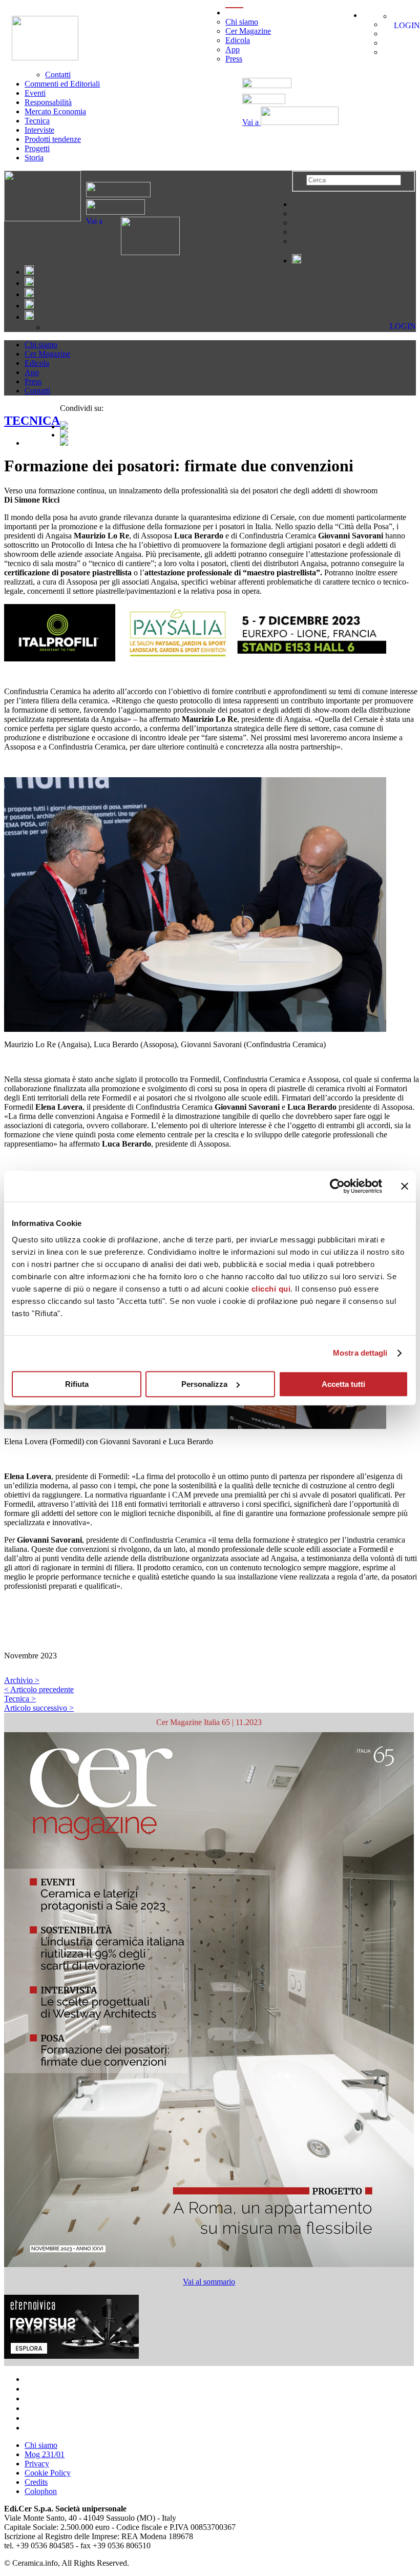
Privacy (37, 2464)
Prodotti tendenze (53, 139)
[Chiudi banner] (405, 1186)
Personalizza (204, 1384)
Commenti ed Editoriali (62, 84)
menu (234, 13)
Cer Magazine (248, 31)
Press (234, 59)
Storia (34, 158)
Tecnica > (20, 1699)
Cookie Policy (48, 2473)
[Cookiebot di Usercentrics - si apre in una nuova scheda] (337, 1186)
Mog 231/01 (45, 2454)
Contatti (58, 75)
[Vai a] (141, 252)
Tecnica (37, 121)
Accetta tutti (343, 1384)
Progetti (37, 148)
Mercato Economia (55, 111)
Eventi (35, 93)
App (233, 49)
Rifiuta (77, 1384)
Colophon (41, 2491)
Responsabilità (48, 102)
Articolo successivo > (39, 1708)
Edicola (238, 40)
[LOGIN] (397, 16)
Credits (36, 2482)
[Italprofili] (212, 633)
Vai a (251, 122)
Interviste (39, 130)
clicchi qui (271, 1289)
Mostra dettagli (360, 1353)
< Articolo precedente (39, 1689)
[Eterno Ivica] (71, 2356)
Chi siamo (242, 22)
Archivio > (22, 1680)
